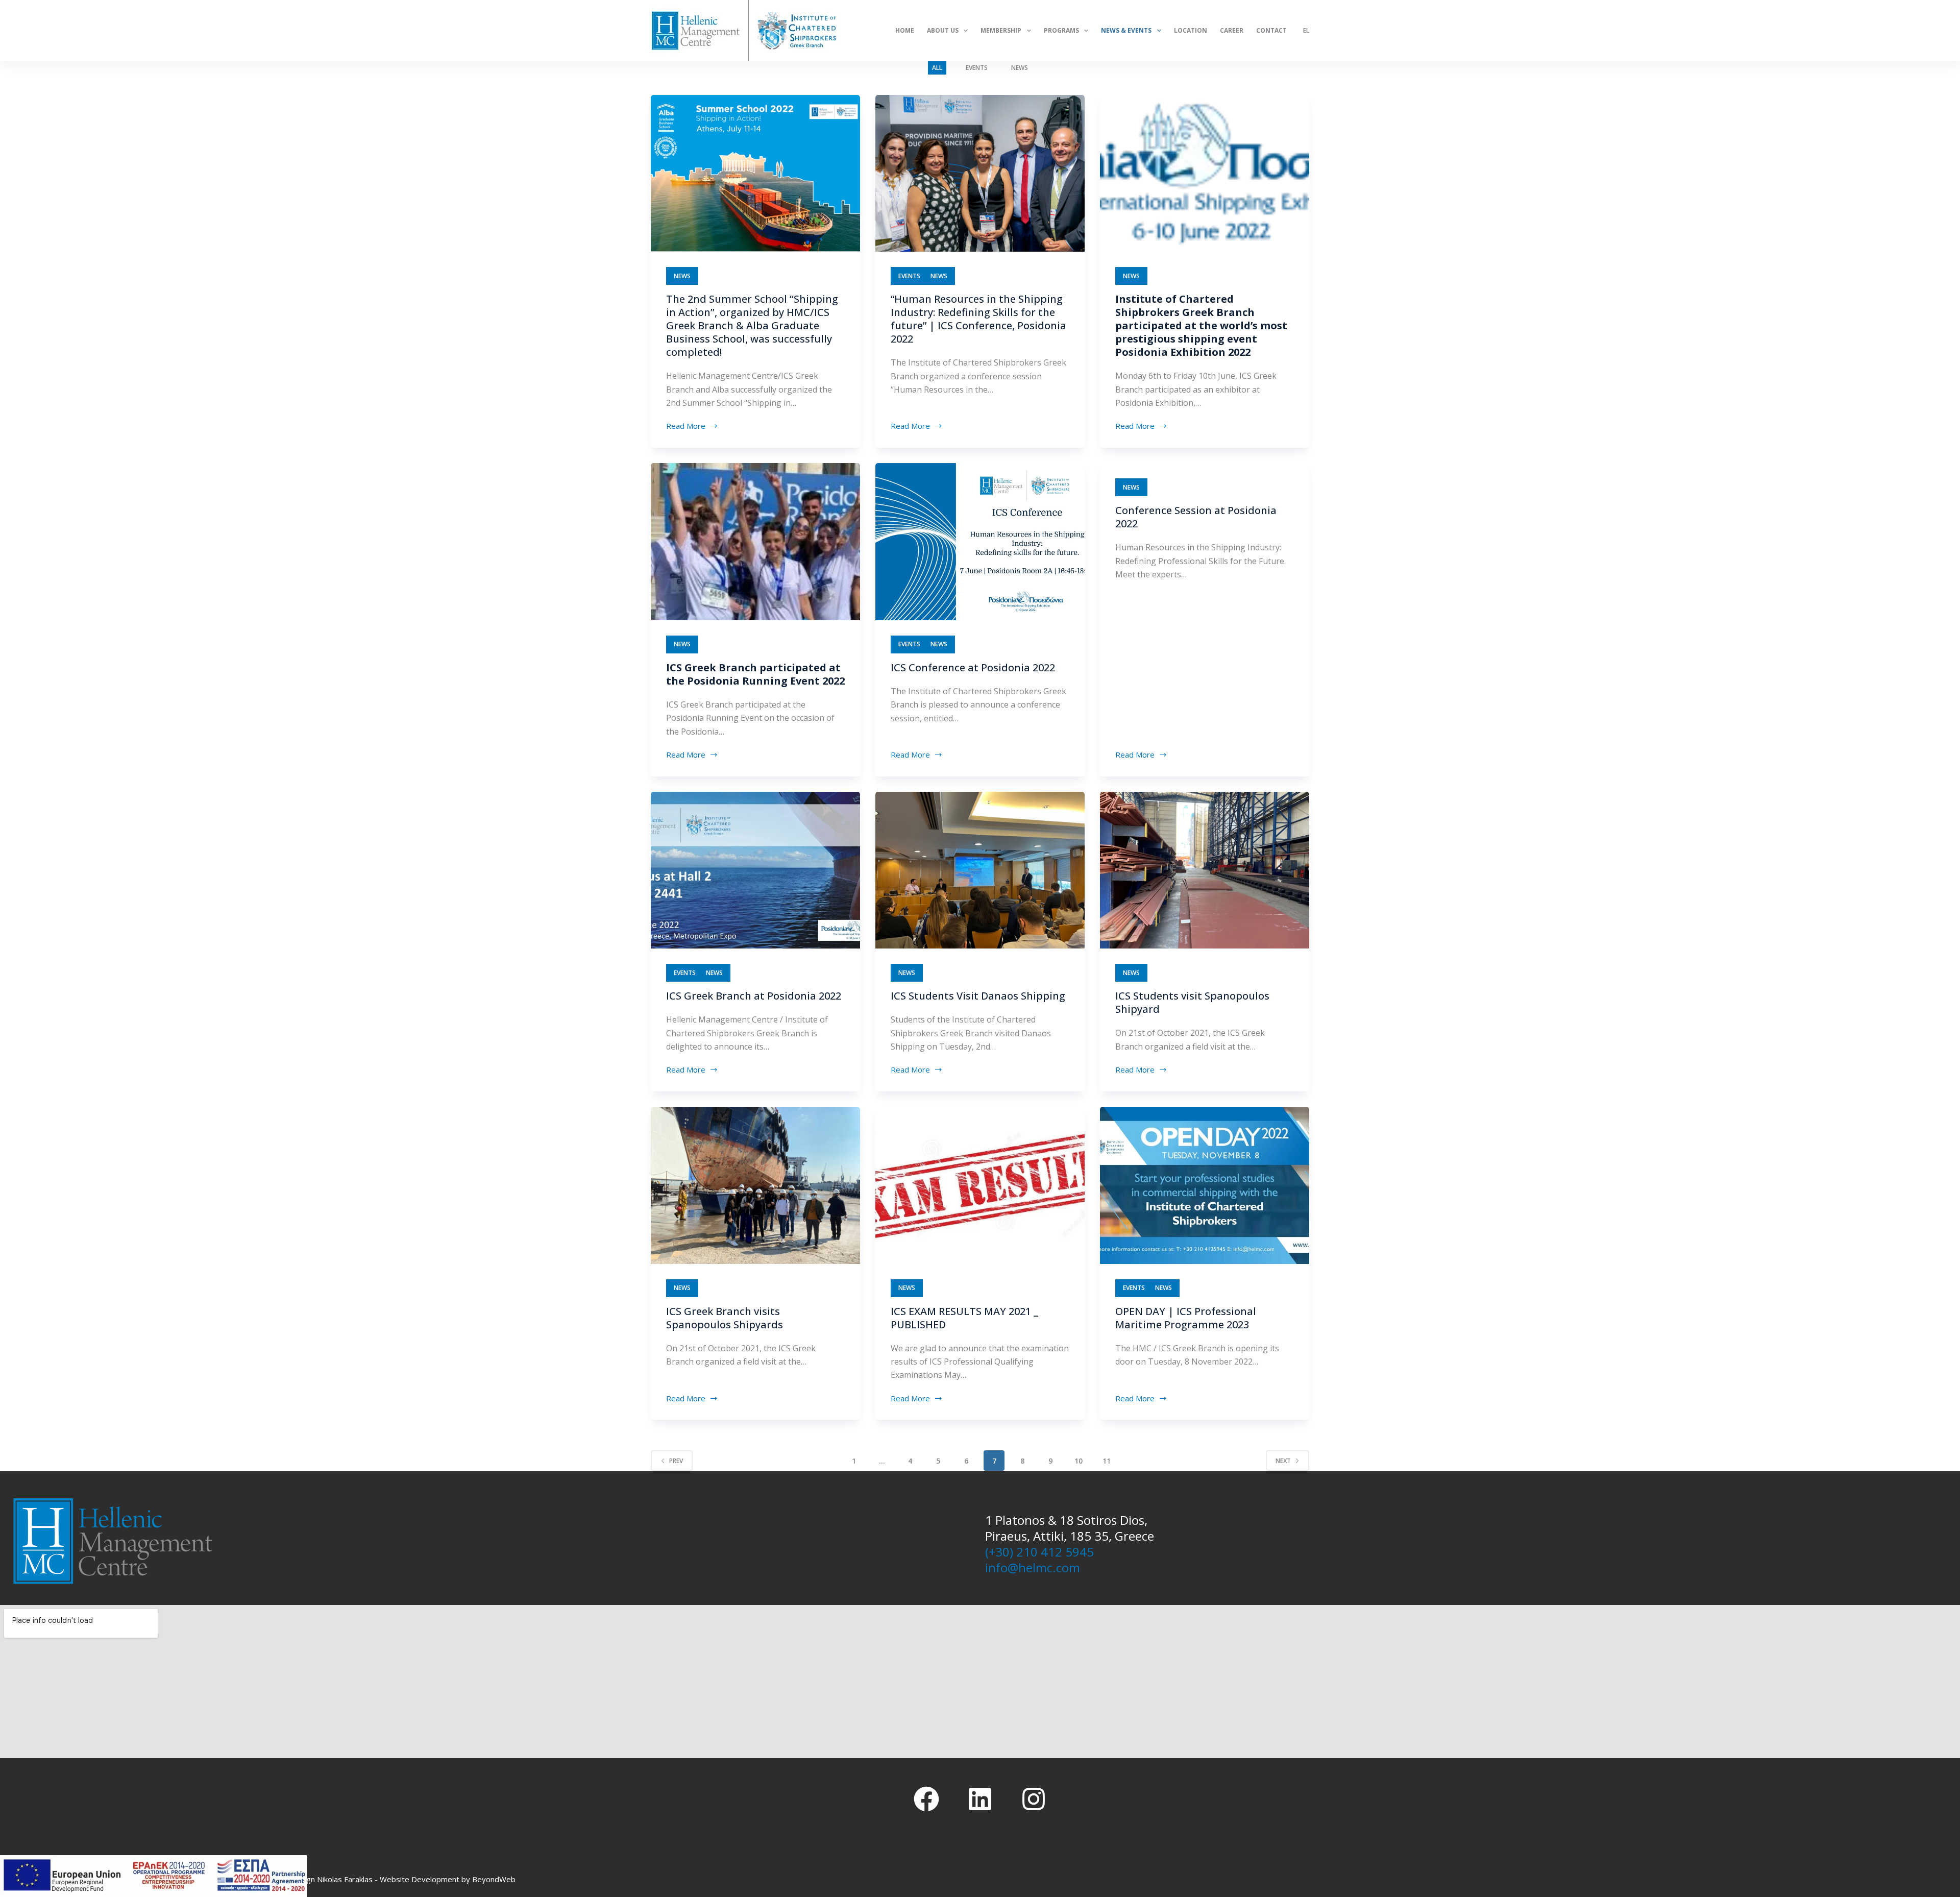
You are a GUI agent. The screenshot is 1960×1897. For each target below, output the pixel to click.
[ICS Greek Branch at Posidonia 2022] (755, 870)
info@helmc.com (1033, 1567)
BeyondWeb (494, 1879)
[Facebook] (926, 1799)
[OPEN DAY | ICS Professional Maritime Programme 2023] (1205, 1185)
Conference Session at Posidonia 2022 (1196, 517)
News (1020, 68)
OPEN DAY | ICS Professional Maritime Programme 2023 (1186, 1318)
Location (1191, 30)
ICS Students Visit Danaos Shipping (978, 996)
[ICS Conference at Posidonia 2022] (980, 542)
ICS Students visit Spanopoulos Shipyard (1192, 1002)
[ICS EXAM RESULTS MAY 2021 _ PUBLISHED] (980, 1185)
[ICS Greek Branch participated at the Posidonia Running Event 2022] (755, 542)
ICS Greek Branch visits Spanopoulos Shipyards (725, 1318)
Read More (687, 425)
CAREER (1232, 30)
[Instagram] (1034, 1799)
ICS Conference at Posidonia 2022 (973, 667)
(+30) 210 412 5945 (1039, 1552)
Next (1283, 1461)
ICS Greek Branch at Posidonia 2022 (754, 996)
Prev (676, 1461)
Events (977, 68)
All (937, 68)
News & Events (1126, 30)
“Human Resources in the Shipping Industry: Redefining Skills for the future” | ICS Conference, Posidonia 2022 (978, 319)
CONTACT (1271, 30)
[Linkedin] (980, 1799)
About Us (943, 30)
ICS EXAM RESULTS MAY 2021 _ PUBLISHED (964, 1318)
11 (1107, 1461)
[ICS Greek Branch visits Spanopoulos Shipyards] (755, 1185)
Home (905, 30)
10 (1079, 1461)
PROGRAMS (1061, 30)
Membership (1001, 30)
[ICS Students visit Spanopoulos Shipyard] (1205, 870)
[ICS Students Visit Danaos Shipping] (980, 870)
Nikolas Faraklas (345, 1879)
